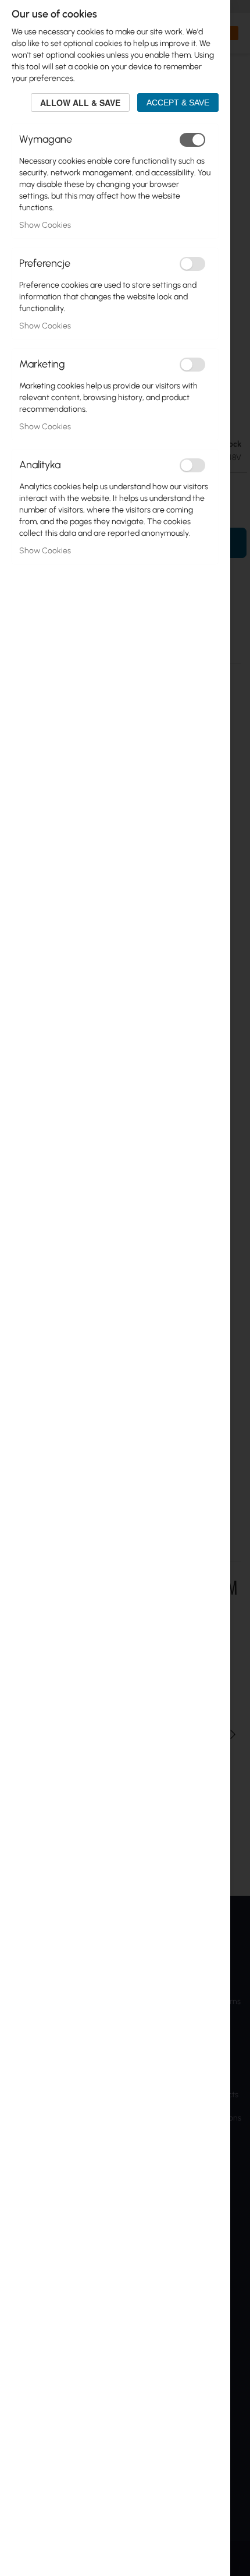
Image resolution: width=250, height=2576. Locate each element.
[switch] (192, 140)
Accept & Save (178, 103)
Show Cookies (45, 225)
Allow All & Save (80, 103)
